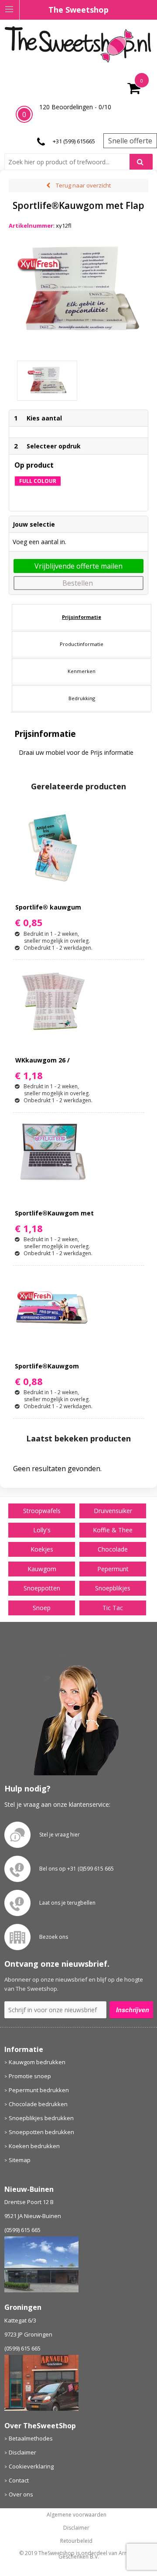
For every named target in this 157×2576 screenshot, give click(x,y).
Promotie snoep (30, 2076)
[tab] (82, 617)
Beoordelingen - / (75, 107)
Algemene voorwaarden (77, 2515)
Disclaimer (22, 2452)
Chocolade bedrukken (38, 2104)
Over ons (21, 2494)
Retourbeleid (76, 2541)
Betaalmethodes (31, 2438)
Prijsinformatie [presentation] (82, 617)
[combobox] (70, 162)
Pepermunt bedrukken (39, 2090)
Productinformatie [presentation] (82, 644)
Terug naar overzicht (83, 185)
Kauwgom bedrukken (37, 2062)
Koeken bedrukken (34, 2146)
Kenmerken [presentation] (82, 671)
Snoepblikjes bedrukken (41, 2118)
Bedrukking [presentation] (82, 698)
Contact (19, 2480)
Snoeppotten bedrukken (41, 2132)
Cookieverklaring (31, 2466)
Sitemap (20, 2160)
